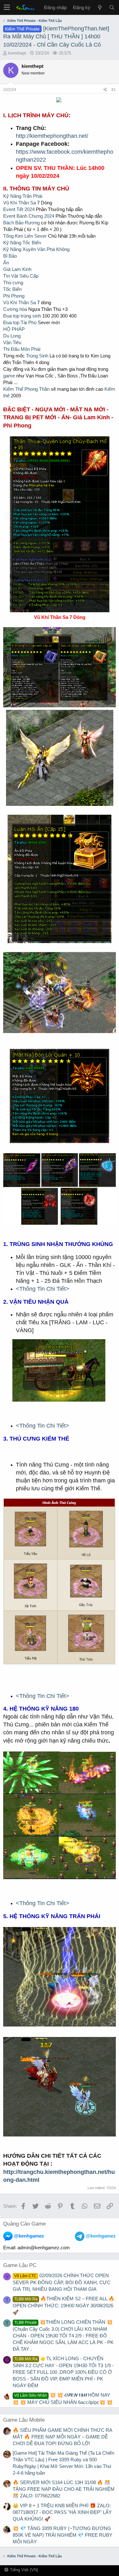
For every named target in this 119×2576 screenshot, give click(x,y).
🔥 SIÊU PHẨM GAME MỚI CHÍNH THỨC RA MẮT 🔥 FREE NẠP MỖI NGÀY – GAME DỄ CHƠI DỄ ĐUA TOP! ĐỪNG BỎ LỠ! (62, 2437)
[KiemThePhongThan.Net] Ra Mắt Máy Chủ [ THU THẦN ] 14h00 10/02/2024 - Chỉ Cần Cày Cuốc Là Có (56, 36)
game (9, 376)
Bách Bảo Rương (21, 223)
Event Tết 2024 (19, 209)
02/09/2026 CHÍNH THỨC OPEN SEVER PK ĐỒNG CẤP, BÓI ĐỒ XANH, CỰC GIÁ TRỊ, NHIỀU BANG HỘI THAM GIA (62, 2282)
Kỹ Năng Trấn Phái (23, 196)
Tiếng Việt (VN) (23, 2570)
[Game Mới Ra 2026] (100, 7)
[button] (7, 7)
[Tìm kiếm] (112, 7)
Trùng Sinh (37, 356)
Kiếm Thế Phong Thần (26, 389)
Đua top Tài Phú (20, 322)
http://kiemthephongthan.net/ (52, 136)
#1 (114, 90)
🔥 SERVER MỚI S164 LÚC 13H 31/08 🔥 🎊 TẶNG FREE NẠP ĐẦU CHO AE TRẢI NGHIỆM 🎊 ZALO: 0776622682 (64, 2489)
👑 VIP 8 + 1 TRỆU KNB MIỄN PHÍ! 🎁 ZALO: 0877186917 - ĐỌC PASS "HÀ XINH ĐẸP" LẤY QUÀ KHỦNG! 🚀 (62, 2512)
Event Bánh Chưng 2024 (29, 216)
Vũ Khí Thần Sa (20, 203)
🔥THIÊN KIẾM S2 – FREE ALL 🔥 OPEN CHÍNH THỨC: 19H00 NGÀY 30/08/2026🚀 (64, 2305)
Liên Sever (36, 236)
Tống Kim (13, 236)
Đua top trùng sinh (22, 316)
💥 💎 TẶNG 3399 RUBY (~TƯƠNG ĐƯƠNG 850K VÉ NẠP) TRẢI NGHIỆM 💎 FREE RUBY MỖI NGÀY (63, 2535)
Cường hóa (15, 309)
